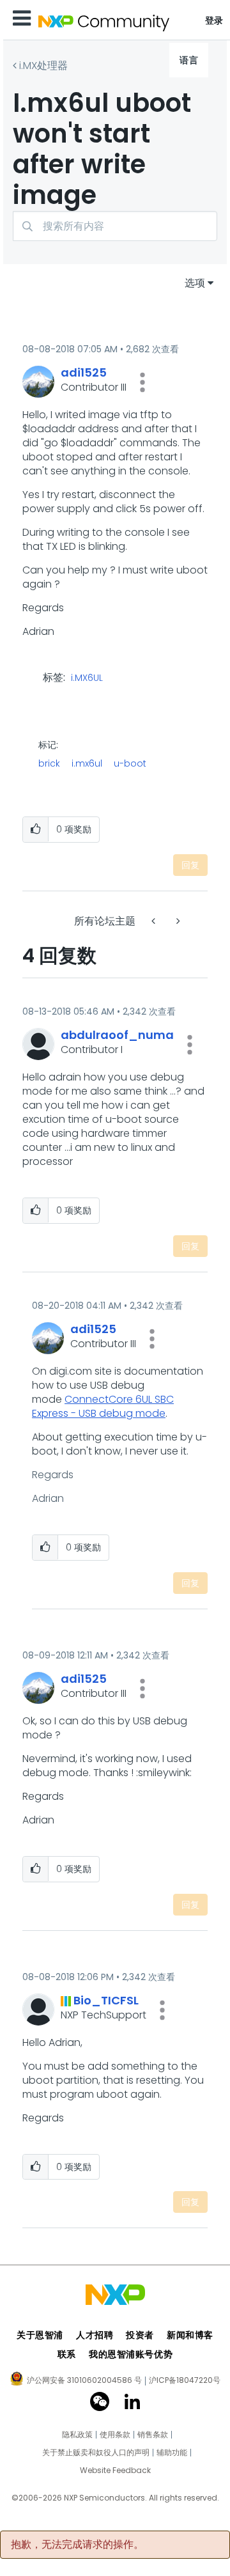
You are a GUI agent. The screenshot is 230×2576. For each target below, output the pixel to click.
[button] (142, 382)
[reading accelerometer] (155, 921)
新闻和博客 (190, 2335)
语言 (189, 60)
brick (49, 763)
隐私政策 (77, 2435)
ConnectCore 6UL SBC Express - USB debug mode (103, 1406)
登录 (214, 20)
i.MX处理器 (43, 66)
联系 (67, 2354)
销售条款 (153, 2435)
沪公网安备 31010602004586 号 (84, 2381)
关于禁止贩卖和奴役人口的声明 (96, 2453)
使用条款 (115, 2435)
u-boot (130, 763)
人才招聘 (95, 2335)
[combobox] (115, 226)
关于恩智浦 (40, 2335)
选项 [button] (195, 283)
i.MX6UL (87, 678)
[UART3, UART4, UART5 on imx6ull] (177, 921)
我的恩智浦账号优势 (131, 2354)
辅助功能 (172, 2453)
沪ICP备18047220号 (185, 2380)
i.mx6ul (87, 763)
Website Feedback (115, 2471)
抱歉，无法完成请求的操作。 (77, 2545)
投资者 (140, 2335)
